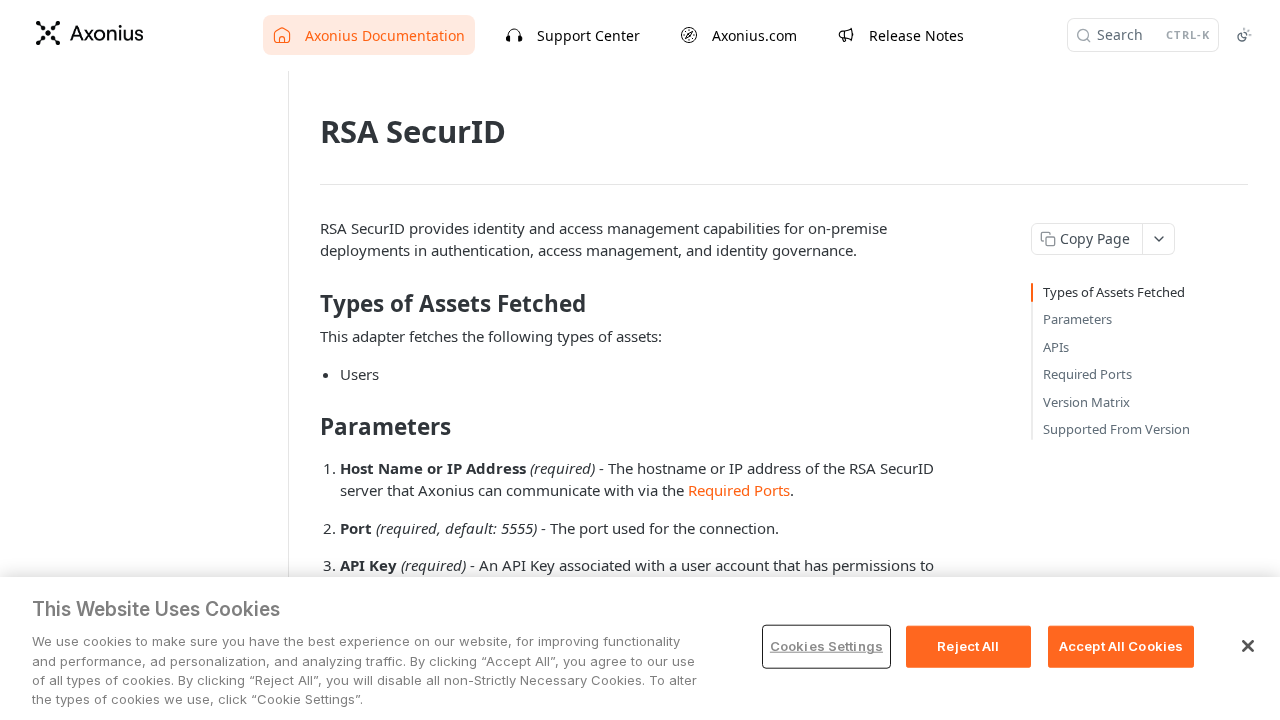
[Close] (1248, 646)
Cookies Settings (826, 646)
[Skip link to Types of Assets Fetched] (306, 304)
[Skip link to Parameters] (306, 427)
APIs (1056, 347)
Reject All (968, 646)
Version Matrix (1086, 402)
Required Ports (739, 490)
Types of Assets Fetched (1114, 292)
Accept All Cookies (1121, 646)
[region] (640, 648)
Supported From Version (1116, 429)
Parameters (1077, 319)
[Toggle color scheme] (1244, 35)
